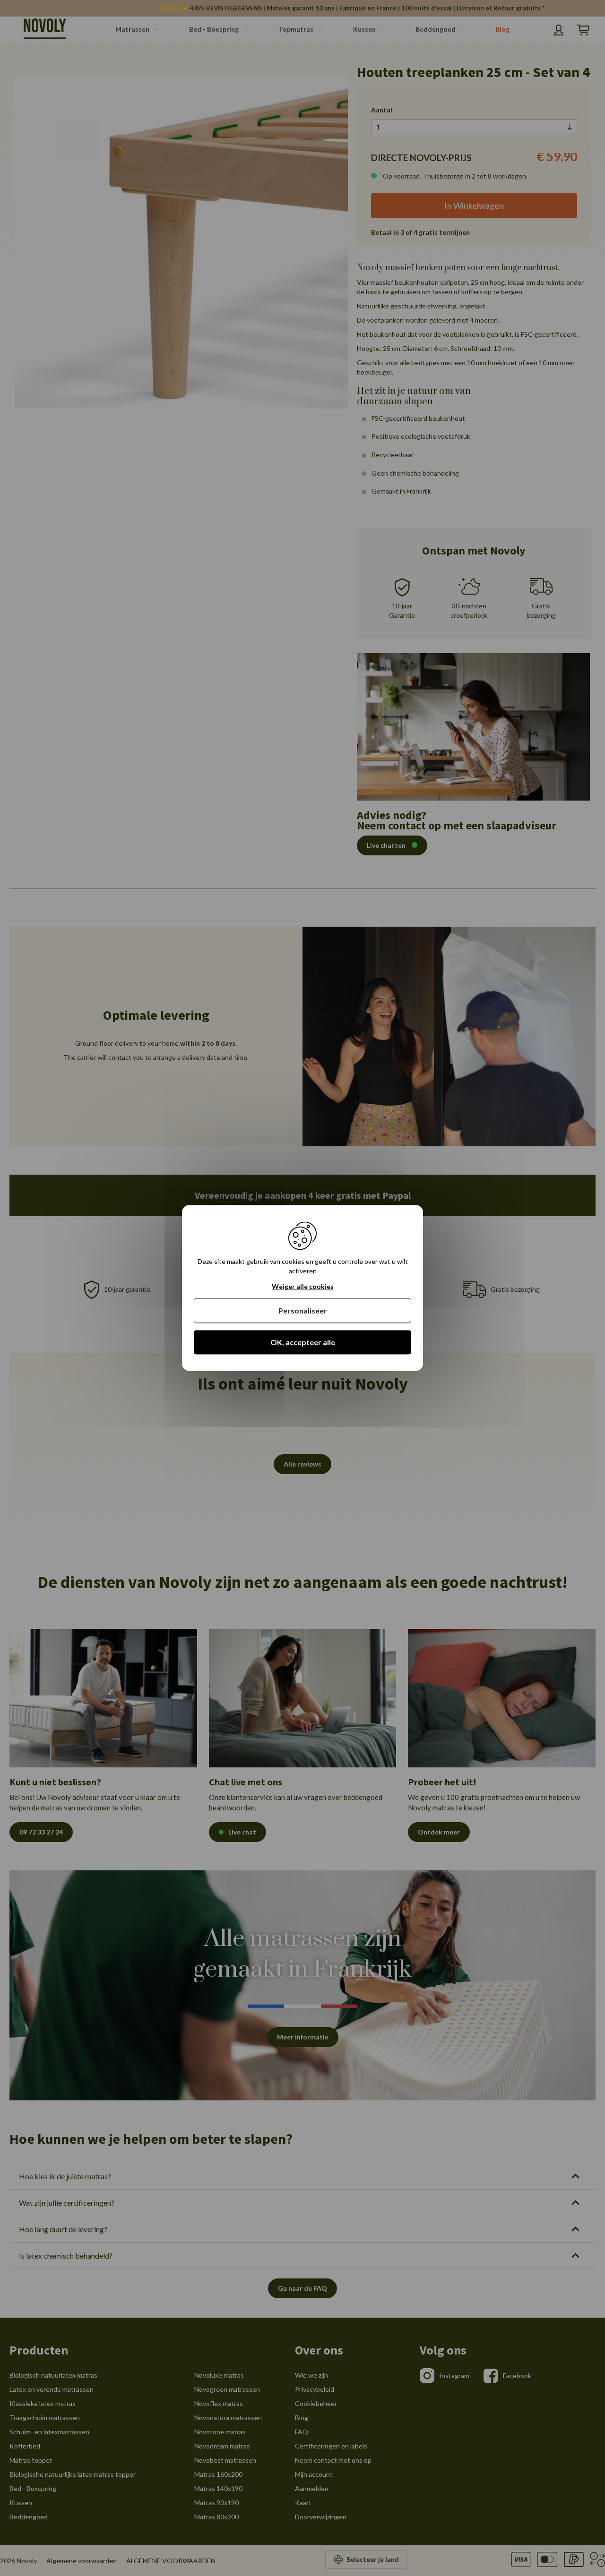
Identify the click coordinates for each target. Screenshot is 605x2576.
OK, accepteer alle (303, 1342)
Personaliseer (303, 1310)
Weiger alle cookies (303, 1287)
